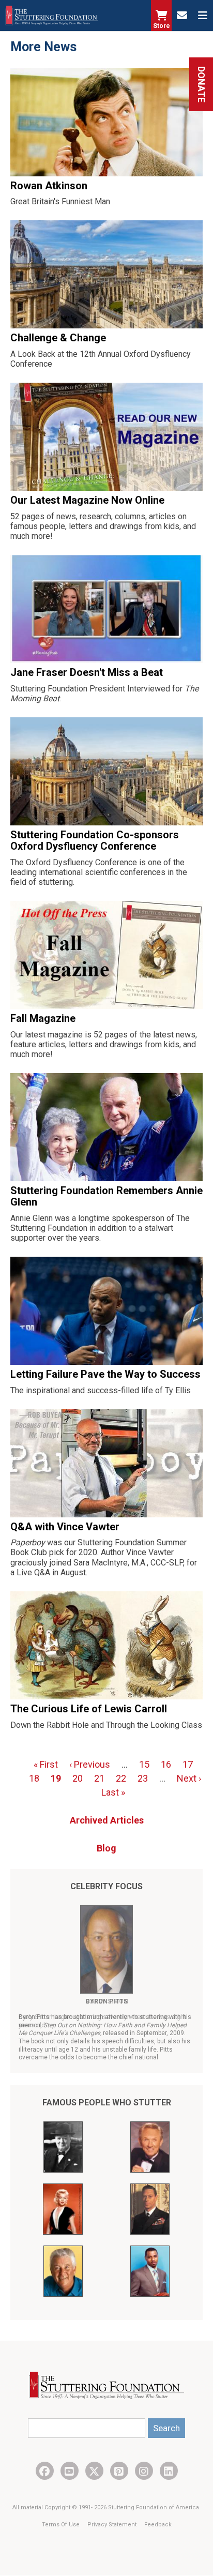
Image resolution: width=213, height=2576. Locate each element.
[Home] (52, 16)
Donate (201, 84)
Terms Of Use (62, 2525)
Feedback (158, 2525)
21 (99, 1778)
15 (144, 1764)
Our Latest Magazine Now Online (87, 500)
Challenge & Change (58, 338)
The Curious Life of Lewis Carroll (89, 1709)
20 (78, 1778)
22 (121, 1778)
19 (56, 1778)
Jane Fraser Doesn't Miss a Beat (87, 672)
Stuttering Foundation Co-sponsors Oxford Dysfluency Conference (95, 840)
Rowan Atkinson (49, 186)
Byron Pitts (107, 2001)
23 (143, 1778)
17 (188, 1764)
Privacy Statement (113, 2525)
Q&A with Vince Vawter (65, 1527)
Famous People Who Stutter (107, 2103)
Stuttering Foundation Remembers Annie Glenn (106, 1196)
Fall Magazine (43, 1018)
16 (166, 1764)
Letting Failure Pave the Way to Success (105, 1374)
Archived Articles (107, 1820)
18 (34, 1778)
